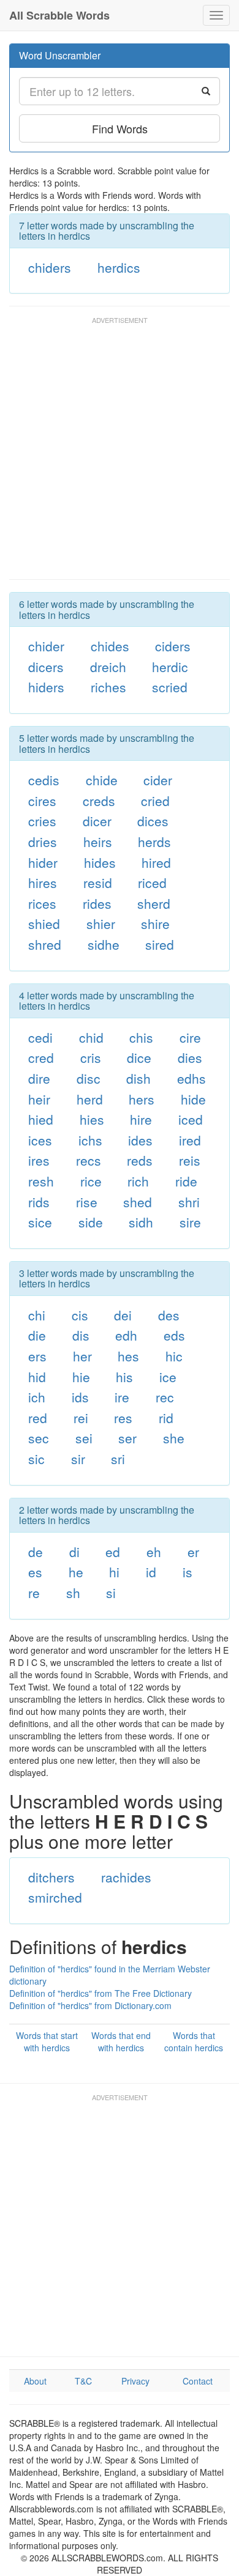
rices (42, 903)
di (74, 1552)
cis (80, 1315)
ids (80, 1397)
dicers (46, 667)
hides (100, 862)
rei (81, 1418)
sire (190, 1222)
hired (156, 862)
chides (110, 646)
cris (91, 1057)
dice (139, 1057)
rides (97, 903)
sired (160, 944)
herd (90, 1099)
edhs (192, 1078)
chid (91, 1037)
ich (37, 1397)
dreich (108, 667)
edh (126, 1335)
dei (123, 1315)
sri (118, 1459)
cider (158, 780)
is (188, 1572)
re (34, 1593)
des (169, 1315)
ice (168, 1377)
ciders (173, 646)
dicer (97, 821)
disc (89, 1078)
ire (122, 1397)
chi (37, 1315)
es (35, 1572)
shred (45, 944)
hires (43, 883)
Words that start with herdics (47, 2041)
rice (91, 1181)
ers (37, 1356)
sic (36, 1459)
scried (170, 687)
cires (42, 801)
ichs (90, 1140)
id (151, 1572)
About (35, 2381)
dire (39, 1078)
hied (41, 1119)
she (174, 1438)
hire (141, 1119)
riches (108, 687)
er (193, 1552)
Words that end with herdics (121, 2041)
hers (142, 1099)
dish (138, 1078)
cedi (40, 1037)
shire (155, 923)
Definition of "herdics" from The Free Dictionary (101, 1993)
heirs (98, 842)
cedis (44, 780)
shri (189, 1202)
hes (128, 1356)
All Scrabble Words (59, 15)
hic (174, 1356)
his (124, 1377)
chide (102, 780)
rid (166, 1418)
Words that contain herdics (194, 2041)
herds (154, 842)
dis (81, 1335)
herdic (170, 667)
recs (89, 1160)
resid (98, 883)
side (91, 1222)
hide (193, 1099)
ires (39, 1160)
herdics (119, 267)
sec (39, 1438)
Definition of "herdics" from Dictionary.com (90, 2005)
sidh (141, 1222)
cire (190, 1037)
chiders (50, 267)
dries (43, 842)
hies (92, 1119)
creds (99, 801)
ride (186, 1181)
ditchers (51, 1877)
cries (42, 821)
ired (190, 1140)
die (37, 1335)
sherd (154, 903)
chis (141, 1037)
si (111, 1593)
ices (40, 1140)
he (76, 1572)
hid (37, 1377)
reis (190, 1160)
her (82, 1356)
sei (84, 1438)
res (123, 1418)
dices (153, 821)
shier (101, 923)
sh (73, 1593)
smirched (55, 1897)
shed (138, 1202)
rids (39, 1202)
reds (140, 1160)
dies (190, 1057)
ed (113, 1552)
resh (41, 1181)
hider (43, 862)
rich (138, 1181)
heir (39, 1099)
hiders (46, 687)
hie (81, 1377)
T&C (83, 2381)
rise (87, 1202)
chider (46, 646)
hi (114, 1572)
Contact (198, 2381)
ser (127, 1438)
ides (140, 1140)
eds (174, 1335)
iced (191, 1119)
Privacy (135, 2381)
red (38, 1418)
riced (152, 883)
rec (165, 1397)
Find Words (120, 128)
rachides (126, 1877)
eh (154, 1552)
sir (78, 1459)
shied (44, 923)
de (36, 1552)
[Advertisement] (120, 454)
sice (40, 1222)
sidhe (104, 944)
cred (41, 1057)
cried (155, 801)
